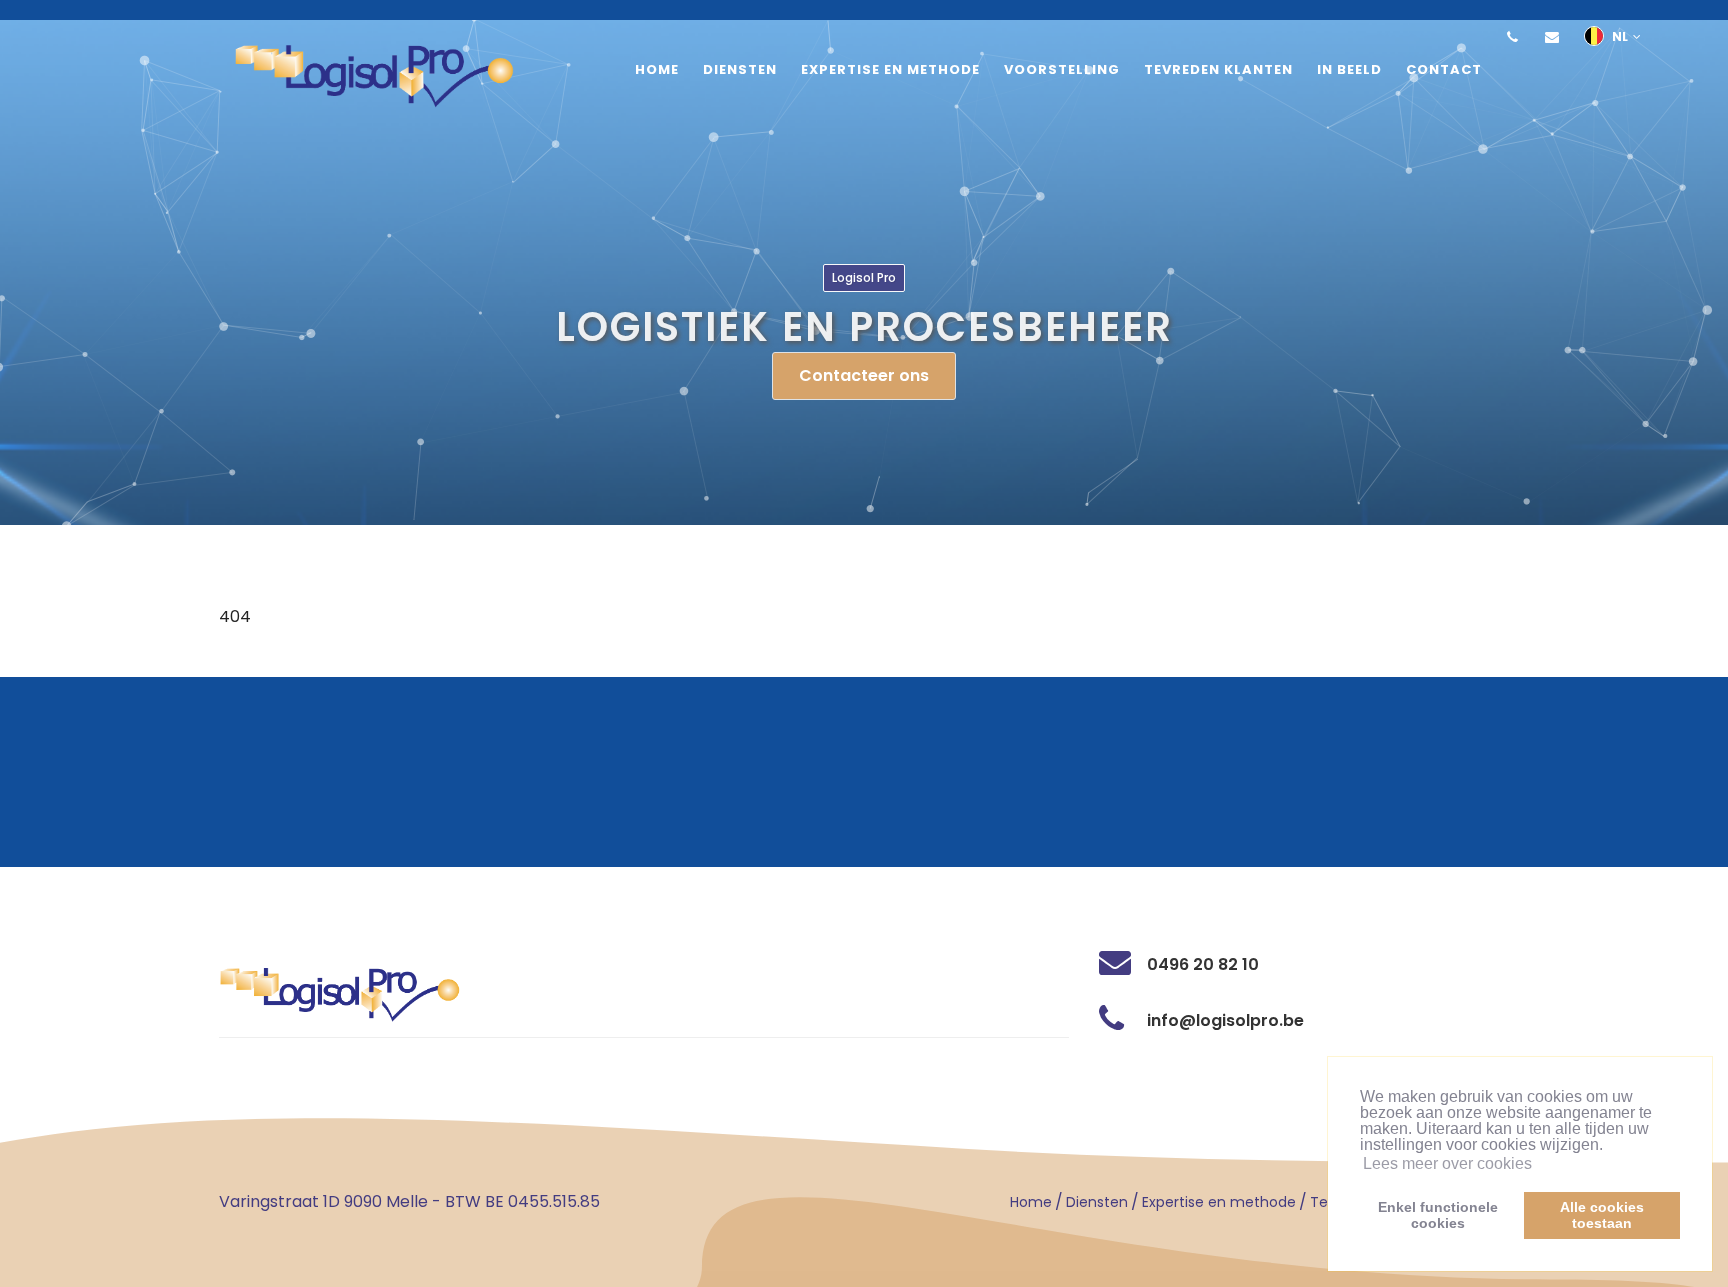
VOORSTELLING (1062, 69)
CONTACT (1444, 69)
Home (1031, 1202)
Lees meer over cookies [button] (1447, 1163)
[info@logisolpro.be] (1552, 37)
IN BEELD (1349, 69)
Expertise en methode (1219, 1202)
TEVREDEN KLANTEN (1218, 69)
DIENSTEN (740, 69)
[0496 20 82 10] (1512, 37)
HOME (657, 69)
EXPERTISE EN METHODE (890, 69)
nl (1620, 36)
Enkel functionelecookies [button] (1438, 1215)
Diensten (1097, 1202)
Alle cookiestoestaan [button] (1602, 1215)
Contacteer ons (864, 375)
